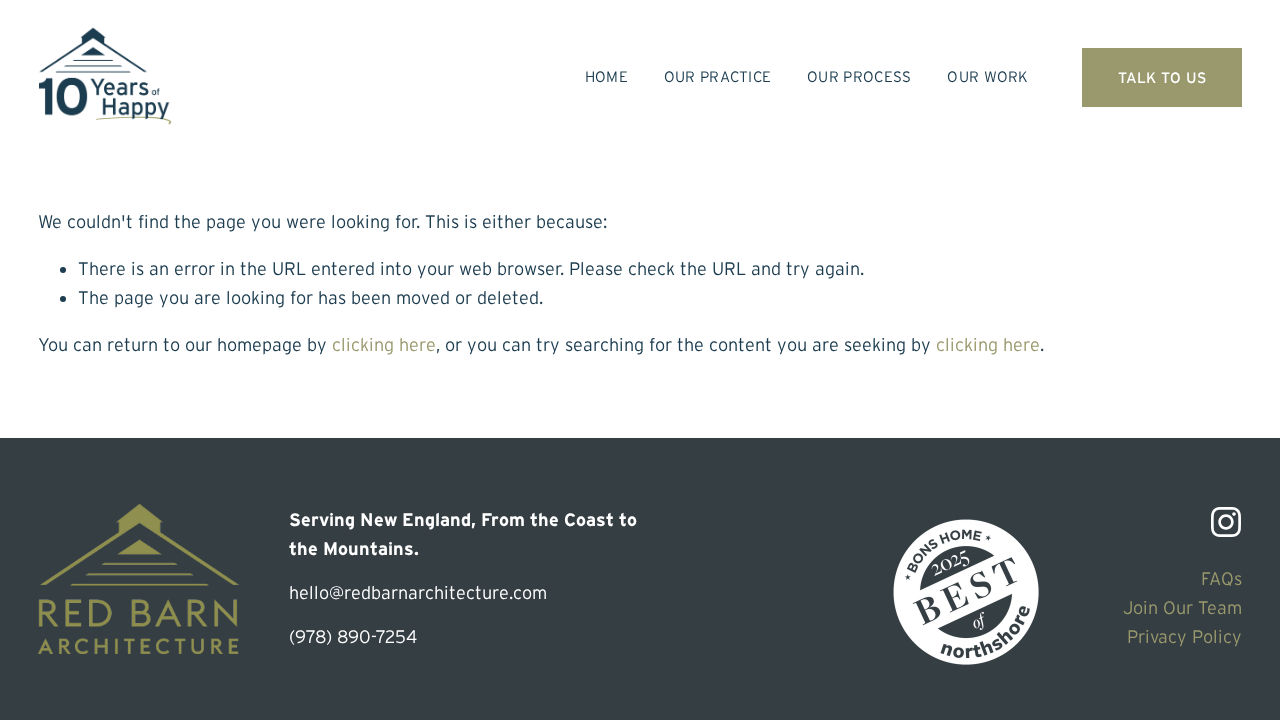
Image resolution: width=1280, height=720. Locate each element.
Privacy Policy (1184, 636)
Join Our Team (1182, 607)
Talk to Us (1162, 77)
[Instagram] (1226, 522)
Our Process (859, 76)
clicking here (384, 344)
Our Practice (718, 76)
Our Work (987, 76)
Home (606, 76)
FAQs (1221, 578)
